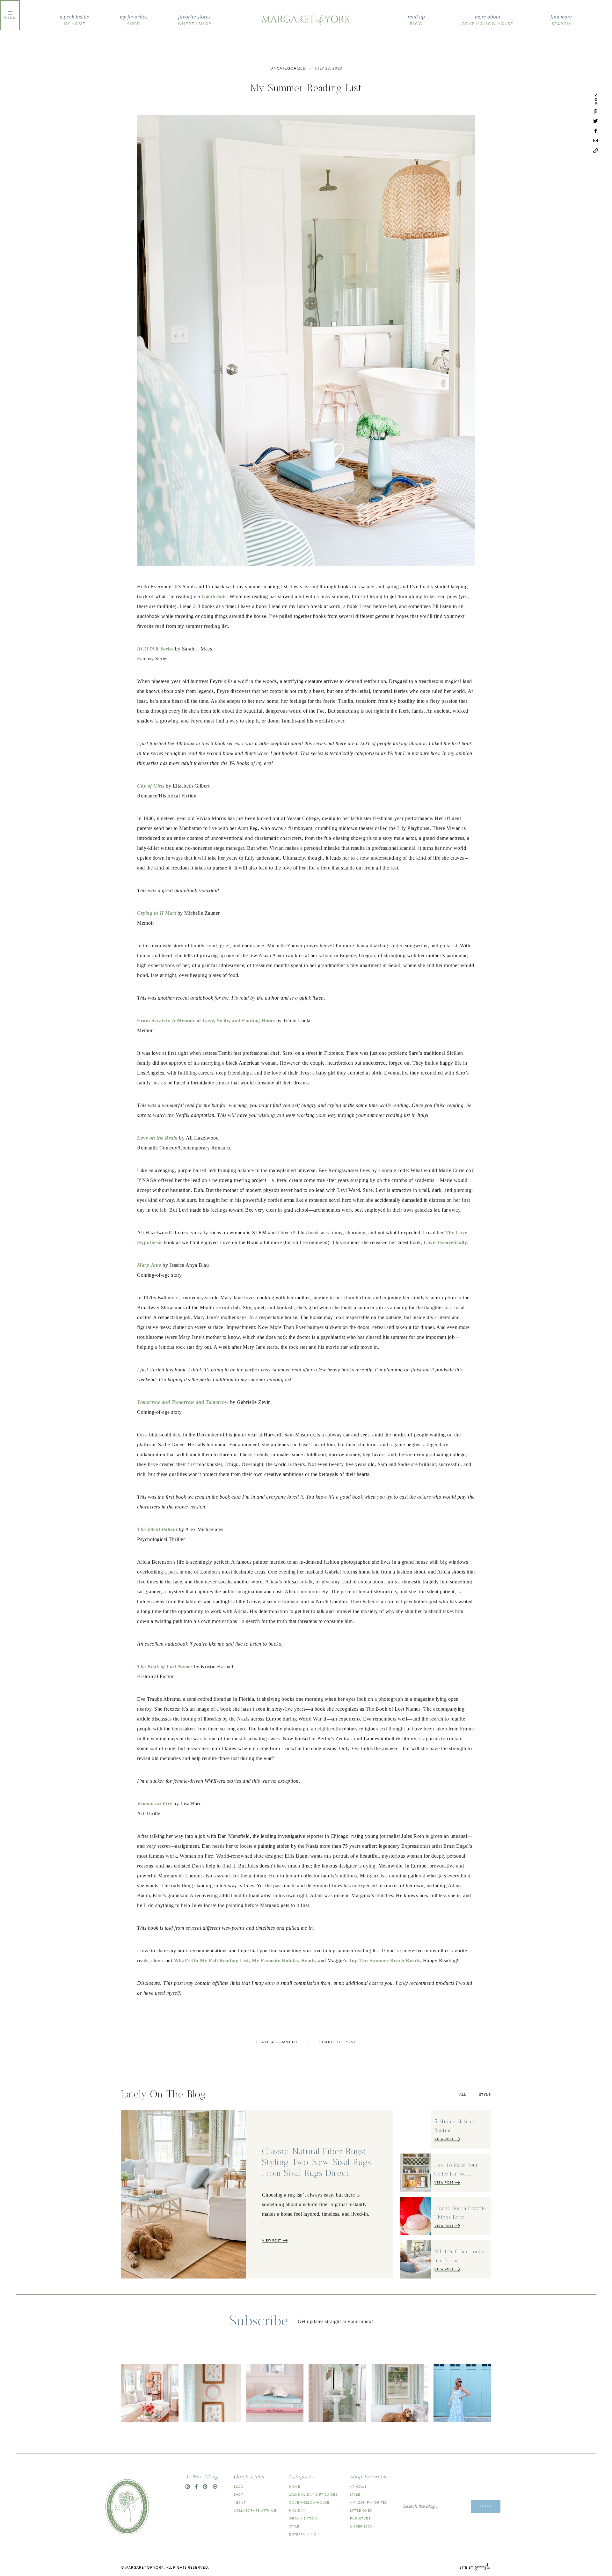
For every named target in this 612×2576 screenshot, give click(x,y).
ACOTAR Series (155, 649)
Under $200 (361, 2526)
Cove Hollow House (488, 20)
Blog (416, 20)
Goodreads (214, 596)
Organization (303, 2518)
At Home (358, 2487)
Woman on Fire (155, 1804)
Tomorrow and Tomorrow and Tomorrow (183, 1402)
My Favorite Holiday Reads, (284, 1960)
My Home (74, 20)
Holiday (297, 2510)
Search (561, 20)
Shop (134, 20)
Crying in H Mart (157, 913)
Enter (486, 2506)
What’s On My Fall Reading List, (212, 1960)
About (240, 2503)
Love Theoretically (445, 1242)
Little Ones (361, 2510)
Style (485, 2095)
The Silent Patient (157, 1529)
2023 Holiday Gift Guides (313, 2495)
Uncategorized (288, 68)
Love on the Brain (157, 1138)
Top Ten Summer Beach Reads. (385, 1960)
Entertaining (303, 2534)
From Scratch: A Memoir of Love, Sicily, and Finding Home (206, 1020)
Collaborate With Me (255, 2510)
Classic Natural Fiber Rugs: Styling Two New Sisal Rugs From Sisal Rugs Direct (317, 2162)
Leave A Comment (277, 2042)
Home (295, 2487)
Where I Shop (195, 20)
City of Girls (151, 786)
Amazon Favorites (368, 2503)
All (463, 2095)
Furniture (360, 2518)
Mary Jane (149, 1265)
